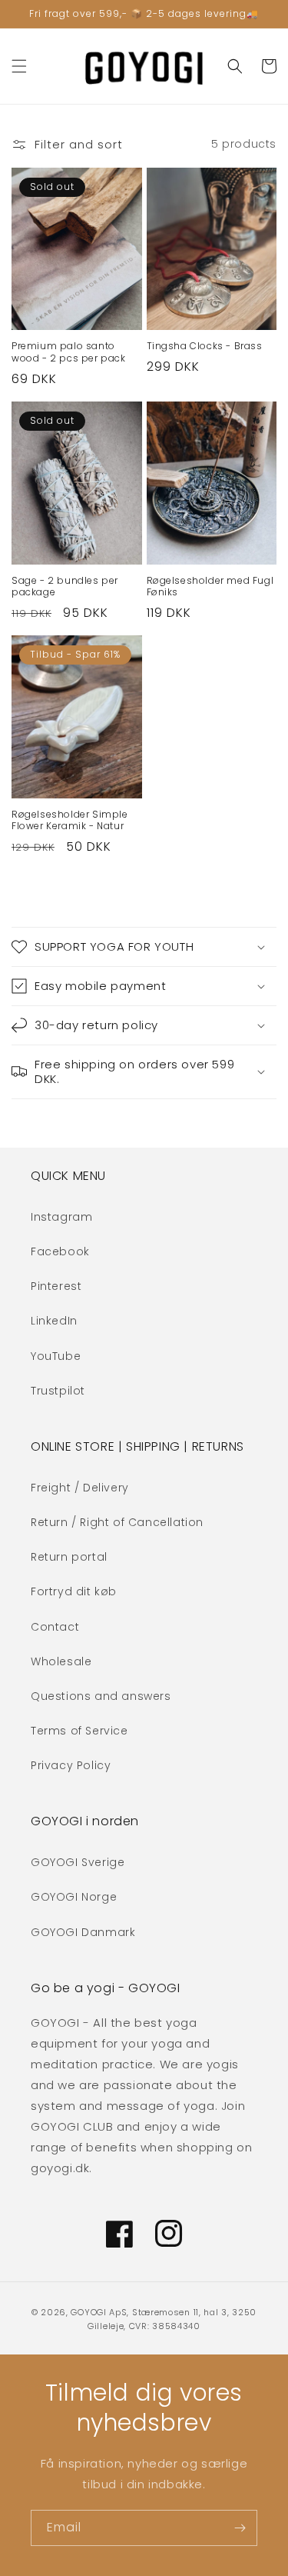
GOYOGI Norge (74, 1897)
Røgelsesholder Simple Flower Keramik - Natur (70, 820)
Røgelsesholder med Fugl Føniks (210, 587)
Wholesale (61, 1661)
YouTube (56, 1356)
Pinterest (56, 1286)
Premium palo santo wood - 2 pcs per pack (69, 352)
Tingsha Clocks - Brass (205, 346)
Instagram (61, 1217)
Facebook (60, 1251)
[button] (19, 66)
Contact (55, 1627)
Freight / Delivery (80, 1488)
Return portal (69, 1557)
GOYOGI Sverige (78, 1862)
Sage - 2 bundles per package (65, 587)
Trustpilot (58, 1391)
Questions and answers (101, 1696)
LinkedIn (54, 1321)
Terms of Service (79, 1731)
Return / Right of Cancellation (117, 1522)
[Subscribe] (240, 2528)
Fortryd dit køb (74, 1591)
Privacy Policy (71, 1765)
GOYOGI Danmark (83, 1932)
